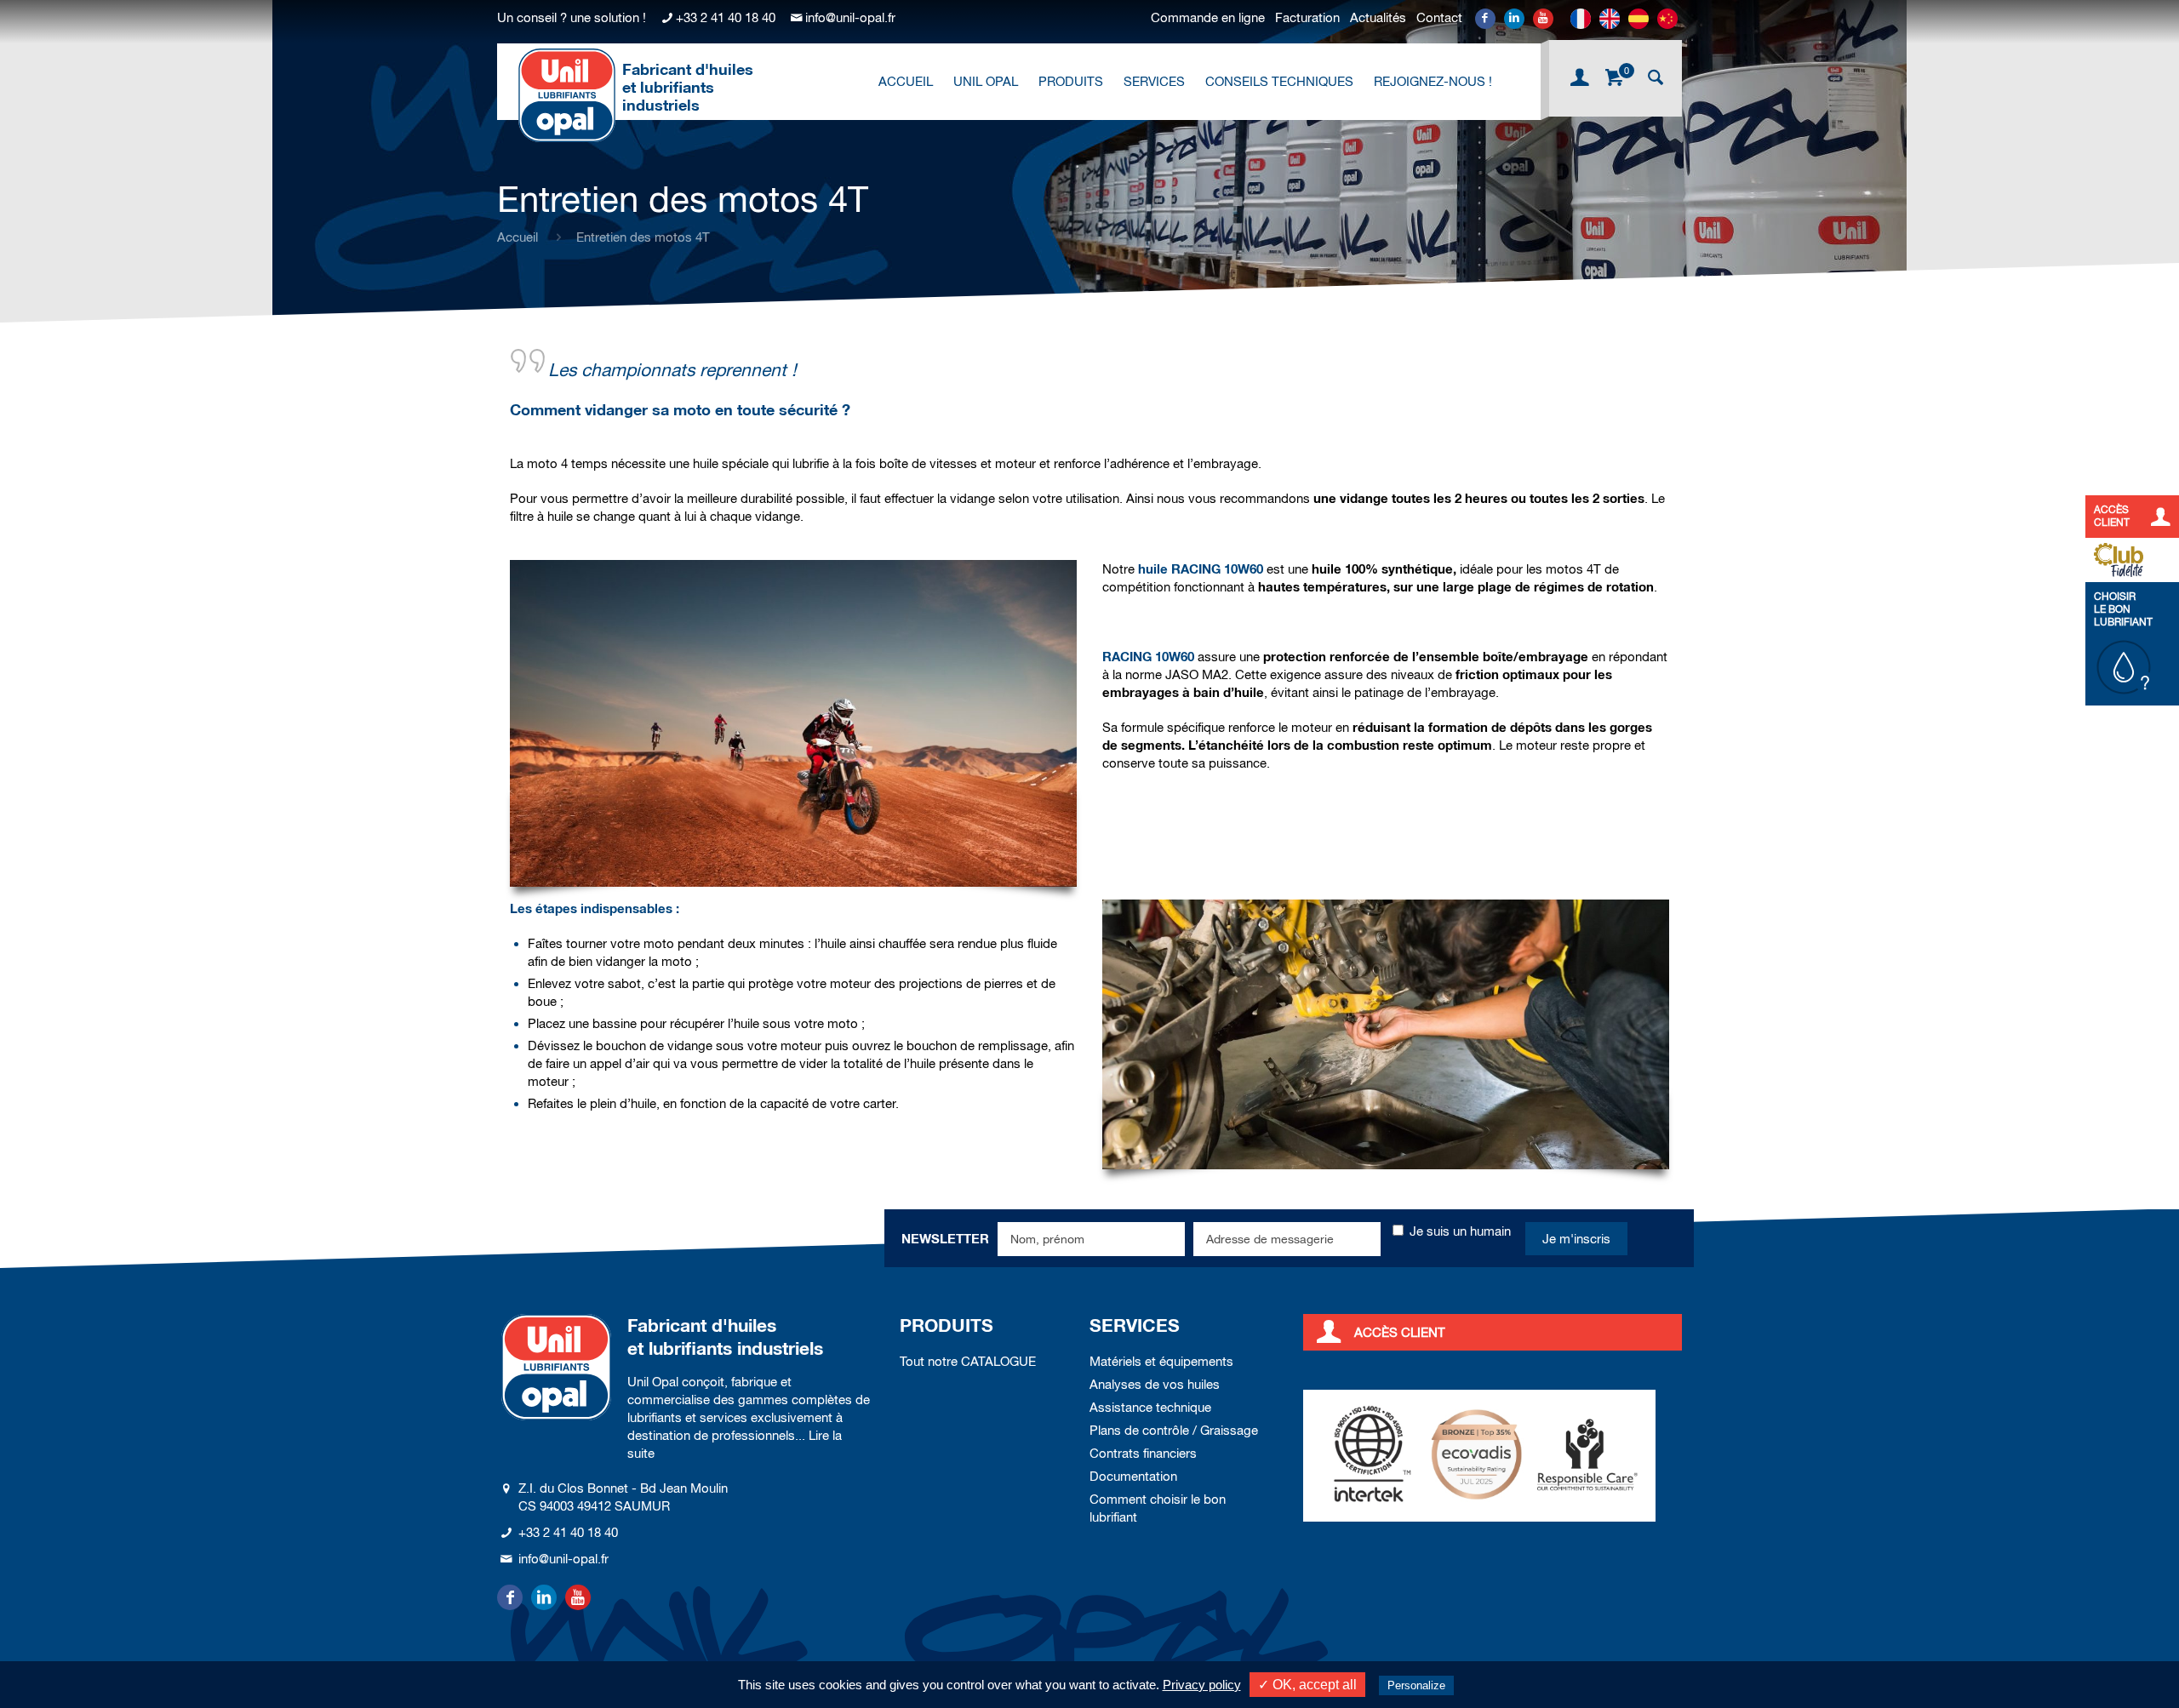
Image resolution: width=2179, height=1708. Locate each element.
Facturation (1307, 17)
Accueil (518, 237)
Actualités (1378, 17)
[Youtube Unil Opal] (1543, 19)
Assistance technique (1150, 1407)
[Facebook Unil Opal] (1485, 19)
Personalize (1416, 1685)
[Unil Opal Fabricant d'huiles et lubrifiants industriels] (567, 94)
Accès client (1400, 1332)
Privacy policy (1202, 1685)
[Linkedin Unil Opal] (1514, 19)
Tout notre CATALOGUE (968, 1361)
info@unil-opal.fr (850, 17)
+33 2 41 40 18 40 (726, 17)
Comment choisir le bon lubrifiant (1158, 1508)
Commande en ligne (1208, 17)
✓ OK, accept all (1307, 1685)
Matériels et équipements (1161, 1361)
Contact (1439, 17)
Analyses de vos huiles (1155, 1384)
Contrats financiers (1143, 1453)
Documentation (1133, 1476)
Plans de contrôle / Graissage (1174, 1430)
